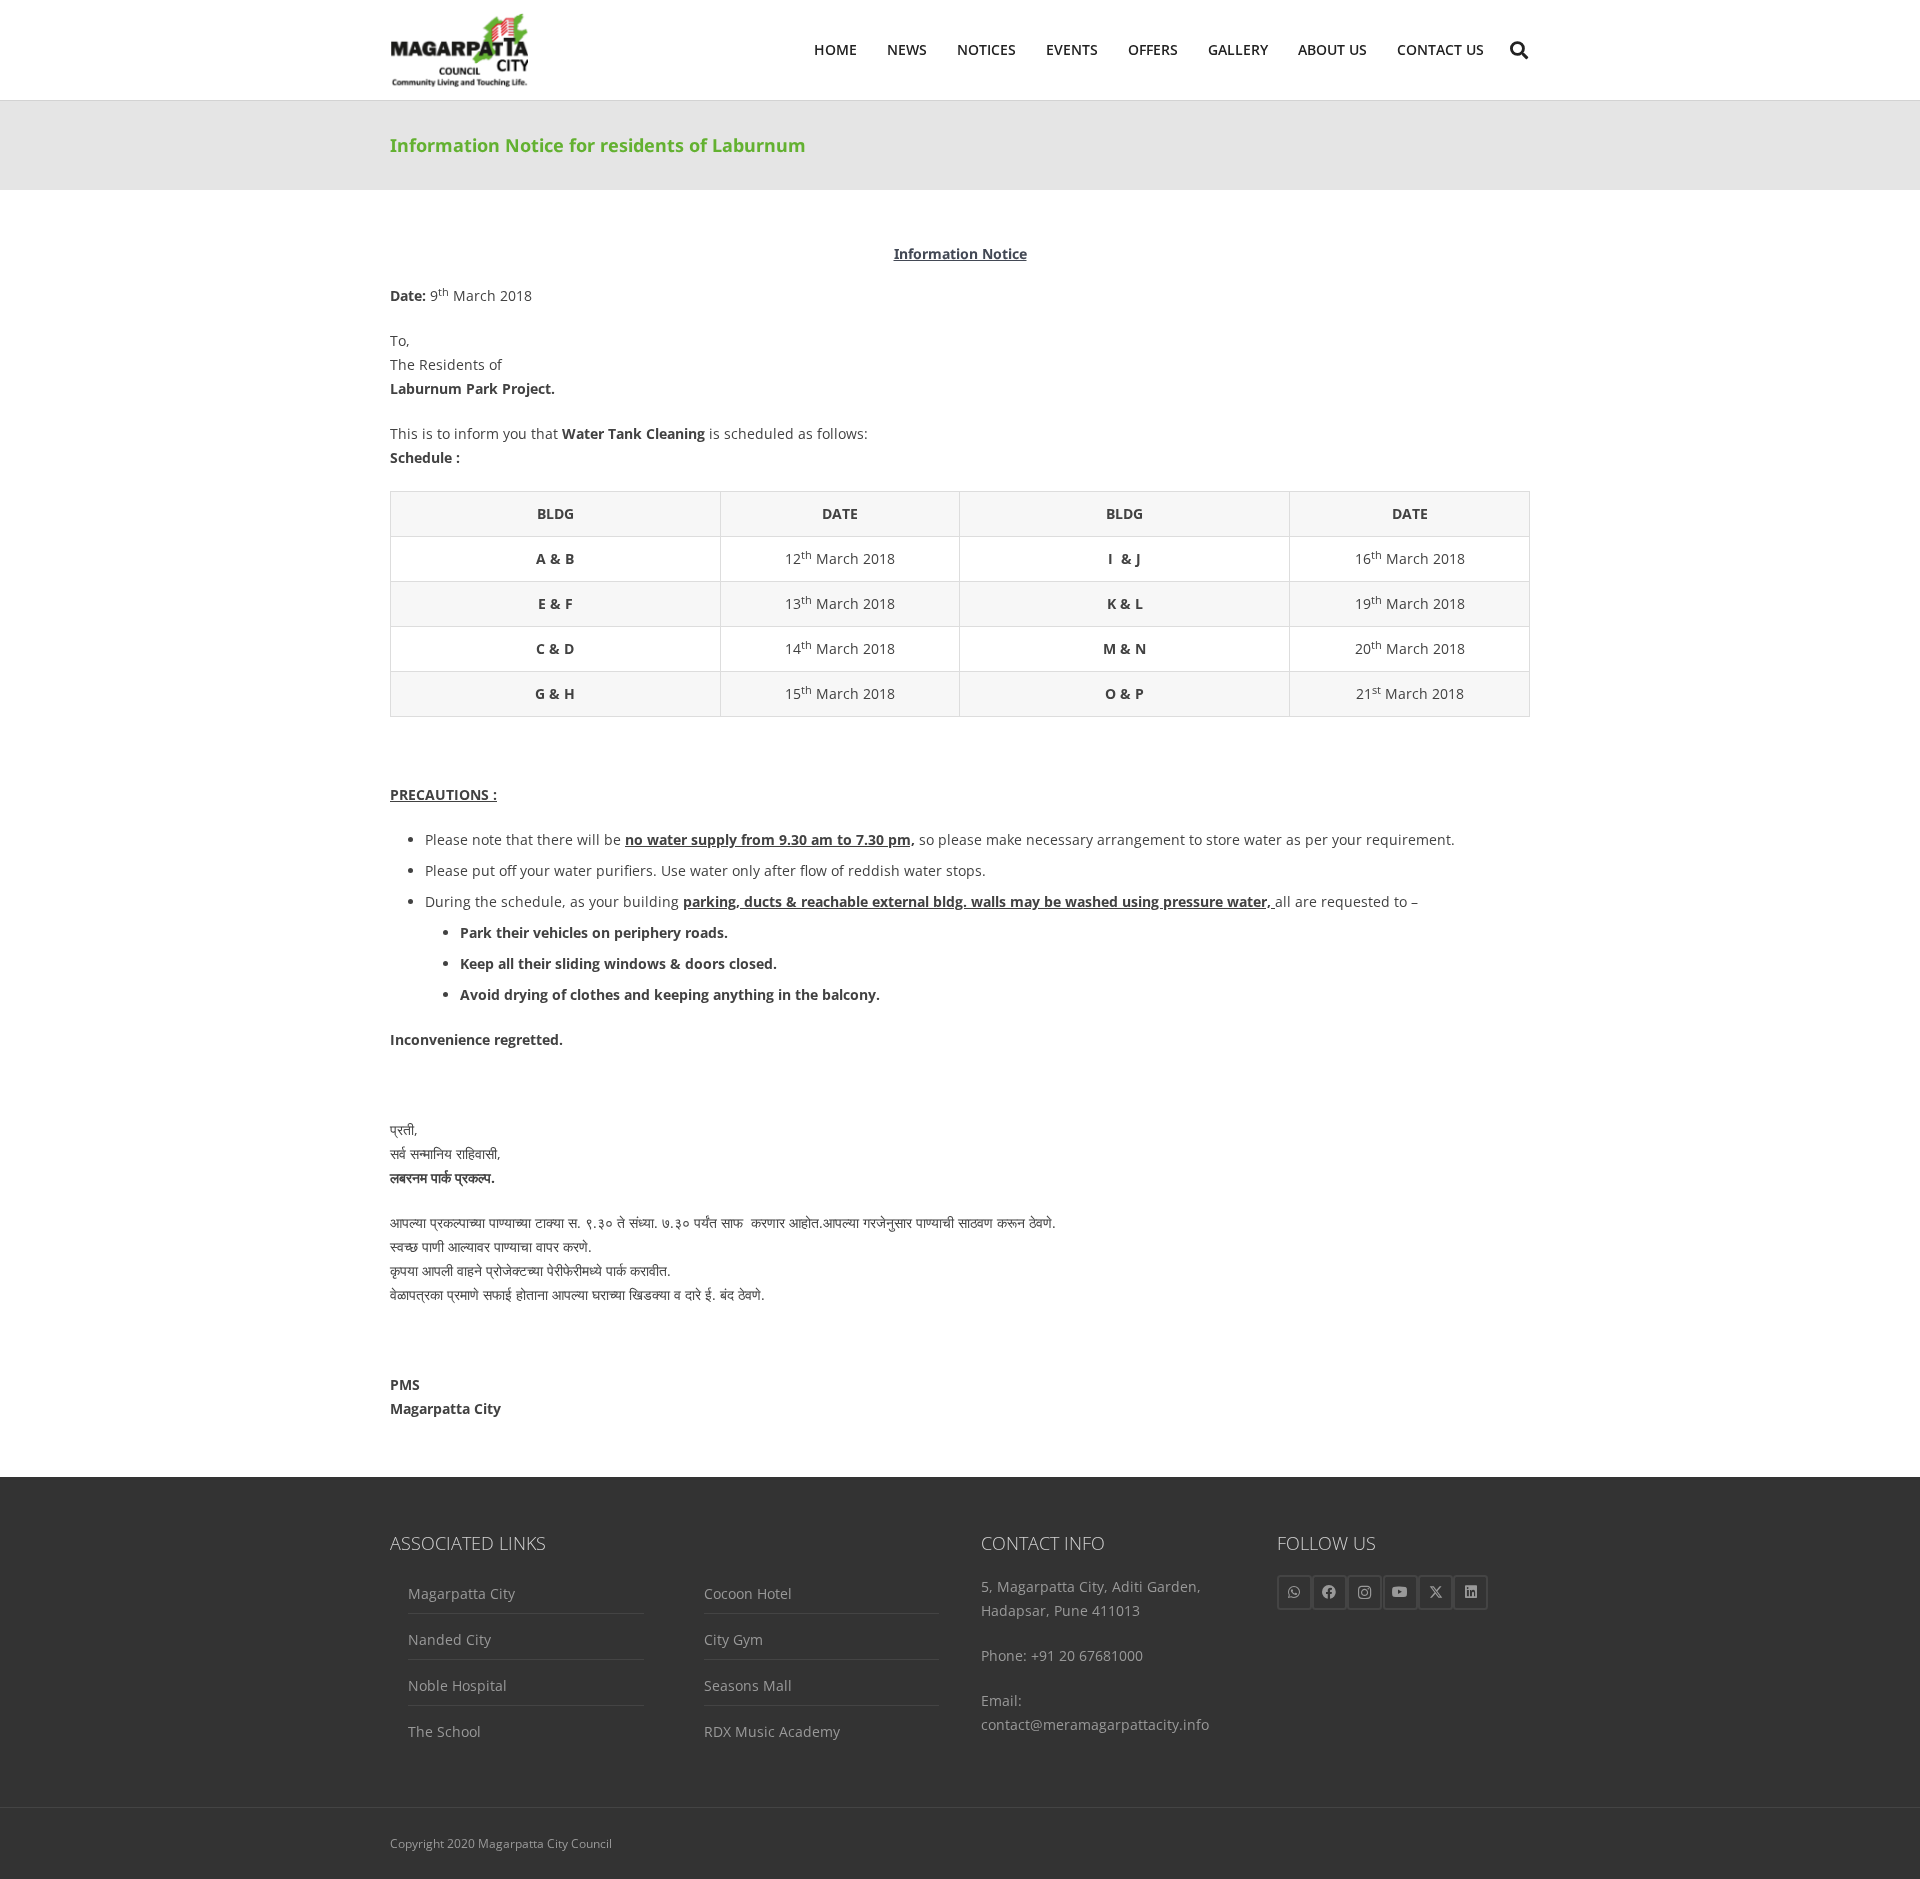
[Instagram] (1364, 1592)
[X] (1435, 1592)
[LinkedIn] (1470, 1592)
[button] (1375, 50)
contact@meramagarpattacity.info (1095, 1724)
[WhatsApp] (1294, 1592)
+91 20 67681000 (1087, 1655)
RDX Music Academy (772, 1731)
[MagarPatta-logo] (459, 50)
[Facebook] (1329, 1592)
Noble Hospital (457, 1685)
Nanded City (449, 1639)
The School (444, 1731)
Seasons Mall (748, 1685)
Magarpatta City (461, 1593)
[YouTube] (1400, 1592)
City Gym (733, 1639)
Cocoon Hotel (748, 1593)
